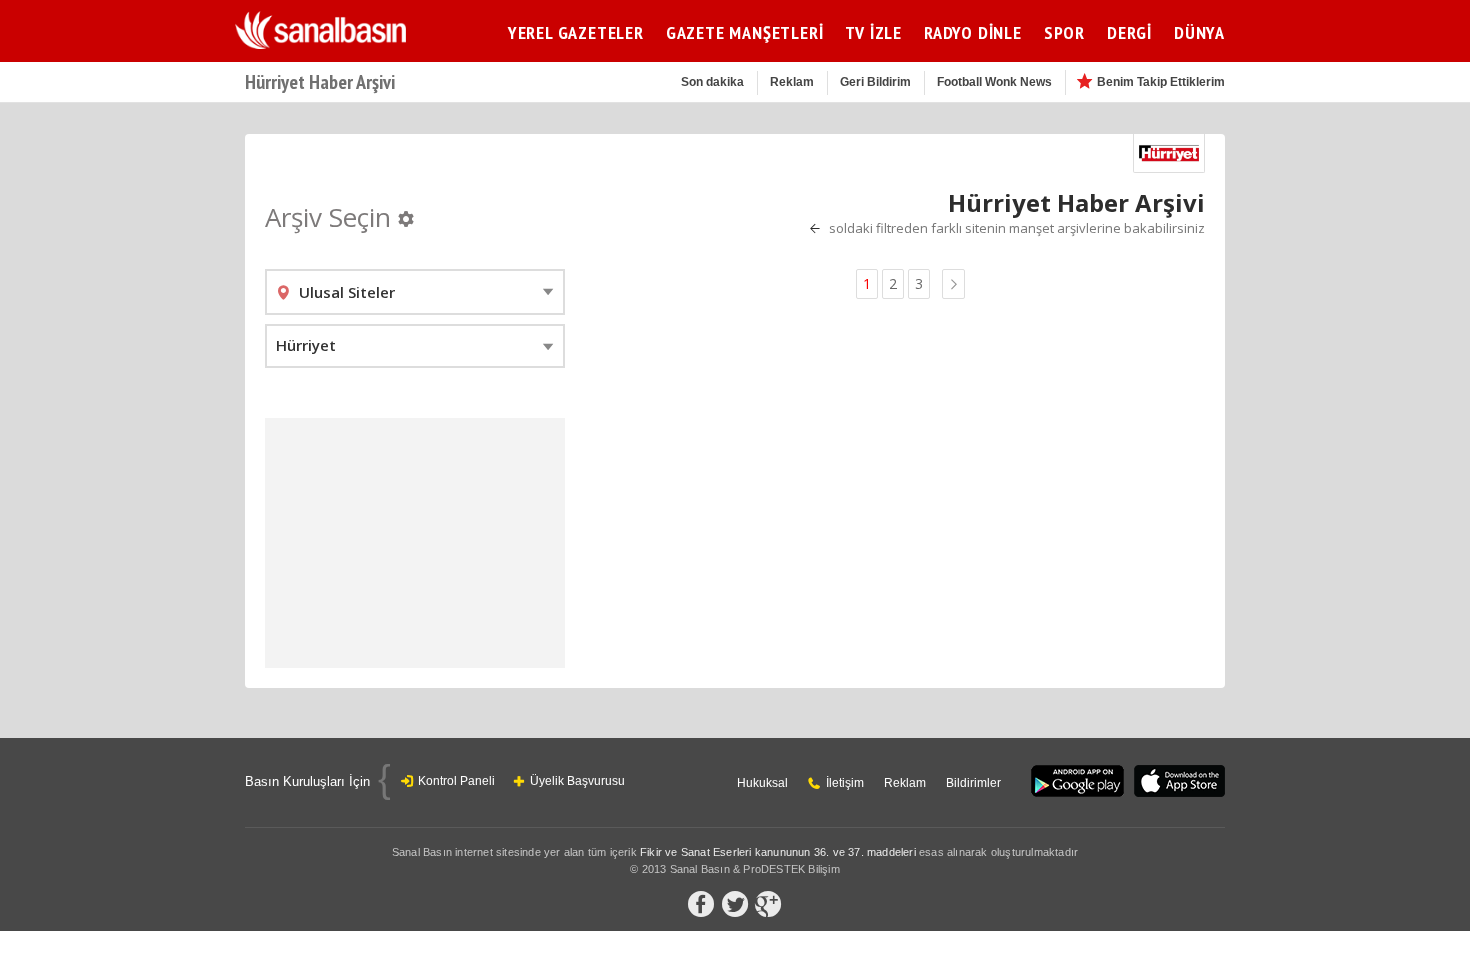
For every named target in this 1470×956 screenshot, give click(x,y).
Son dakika (712, 82)
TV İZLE (873, 32)
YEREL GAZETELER (576, 32)
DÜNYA (1199, 32)
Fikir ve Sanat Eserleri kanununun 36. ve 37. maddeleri (778, 852)
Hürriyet (306, 345)
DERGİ (1129, 32)
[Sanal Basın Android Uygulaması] (1077, 782)
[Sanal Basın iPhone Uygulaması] (1179, 782)
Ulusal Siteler (347, 292)
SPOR (1064, 32)
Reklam (792, 82)
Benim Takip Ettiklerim (1161, 82)
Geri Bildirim (875, 82)
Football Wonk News (994, 82)
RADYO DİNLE (973, 32)
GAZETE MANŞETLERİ (745, 32)
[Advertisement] (415, 543)
